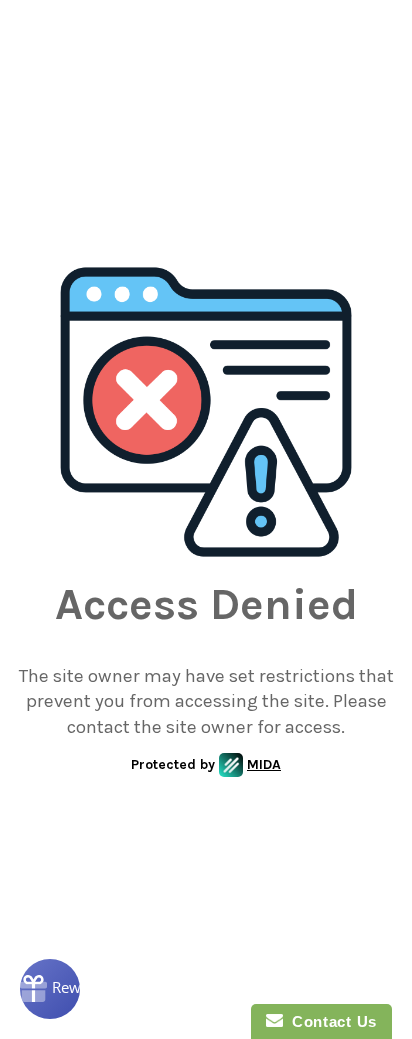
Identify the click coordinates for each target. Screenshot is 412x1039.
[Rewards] (50, 989)
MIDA (264, 764)
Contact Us (330, 1021)
